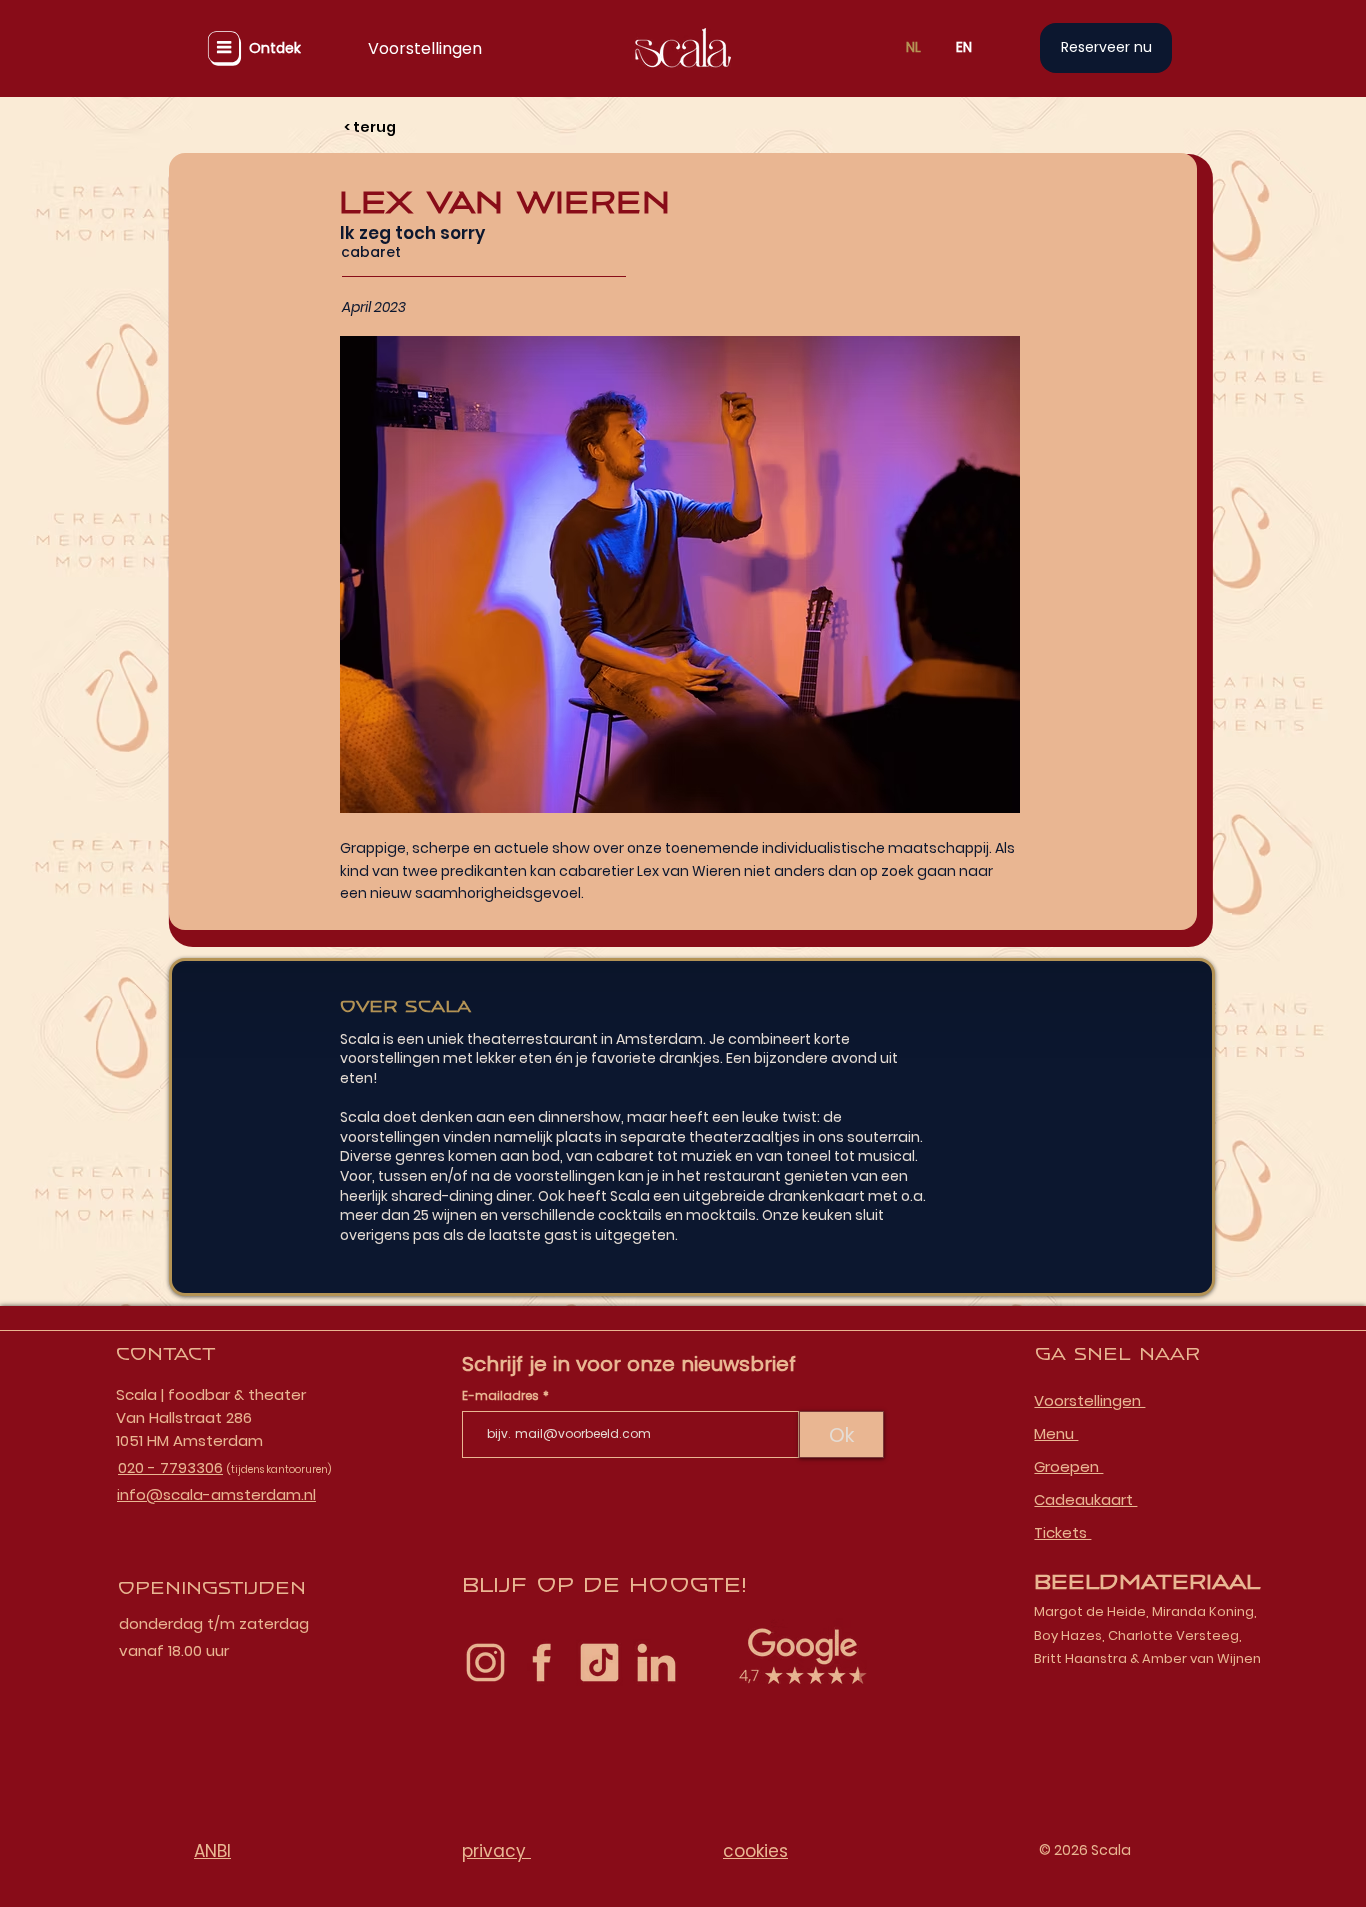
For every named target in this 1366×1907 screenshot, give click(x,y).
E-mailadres (502, 1396)
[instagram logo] (485, 1662)
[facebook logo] (542, 1662)
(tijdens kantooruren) (279, 1469)
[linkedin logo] (656, 1662)
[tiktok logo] (599, 1662)
